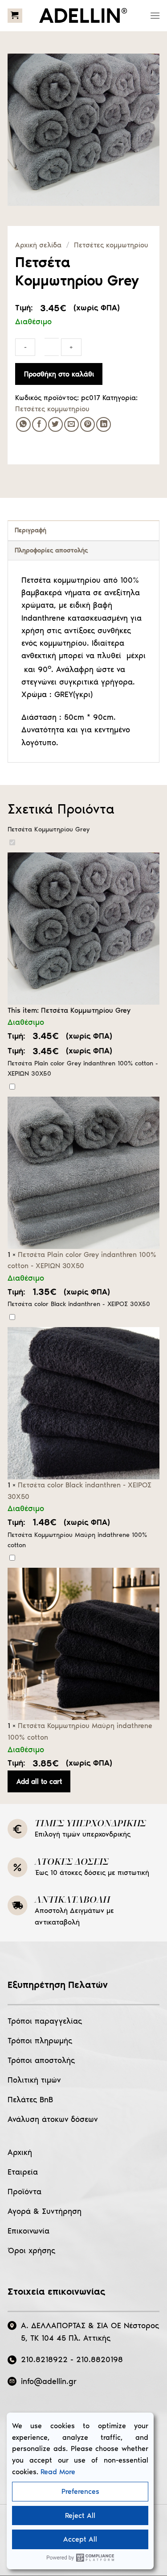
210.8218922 (44, 2359)
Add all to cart (39, 1781)
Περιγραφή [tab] (31, 530)
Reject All (80, 2515)
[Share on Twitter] (55, 424)
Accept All (80, 2539)
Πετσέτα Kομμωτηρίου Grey (49, 829)
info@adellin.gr (49, 2381)
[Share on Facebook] (39, 424)
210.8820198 (100, 2359)
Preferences (80, 2491)
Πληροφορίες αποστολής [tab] (51, 550)
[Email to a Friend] (71, 424)
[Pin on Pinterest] (88, 424)
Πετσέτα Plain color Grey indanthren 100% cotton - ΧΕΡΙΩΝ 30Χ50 (83, 1068)
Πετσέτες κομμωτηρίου (111, 245)
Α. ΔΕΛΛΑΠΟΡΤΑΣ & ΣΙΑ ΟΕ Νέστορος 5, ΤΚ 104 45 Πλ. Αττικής (90, 2332)
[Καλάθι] (15, 16)
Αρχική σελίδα (38, 245)
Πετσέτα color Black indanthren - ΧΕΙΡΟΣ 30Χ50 (79, 1304)
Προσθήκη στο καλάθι (59, 374)
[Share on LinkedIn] (104, 424)
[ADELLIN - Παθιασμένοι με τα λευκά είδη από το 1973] (84, 16)
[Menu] (155, 15)
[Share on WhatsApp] (23, 424)
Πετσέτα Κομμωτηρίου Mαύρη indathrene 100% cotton (77, 1540)
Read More (58, 2472)
